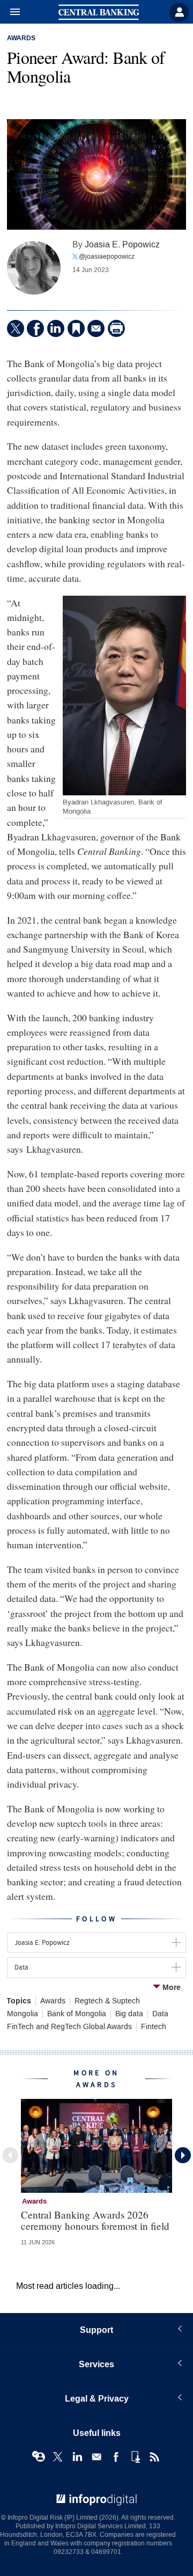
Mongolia (23, 2014)
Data (160, 2014)
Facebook (116, 2457)
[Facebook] (35, 328)
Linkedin (77, 2457)
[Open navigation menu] (10, 12)
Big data (129, 2014)
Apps (135, 2457)
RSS (154, 2457)
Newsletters (96, 2457)
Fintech (154, 2027)
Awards (21, 39)
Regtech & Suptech (107, 2001)
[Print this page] (116, 328)
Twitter (58, 2457)
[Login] (179, 12)
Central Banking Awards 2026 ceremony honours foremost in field (95, 2220)
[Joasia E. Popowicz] (34, 268)
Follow (96, 1919)
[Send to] (96, 328)
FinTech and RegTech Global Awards (69, 2027)
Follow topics (39, 2457)
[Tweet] (16, 328)
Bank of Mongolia (77, 2014)
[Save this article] (76, 328)
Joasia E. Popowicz (122, 244)
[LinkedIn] (56, 328)
